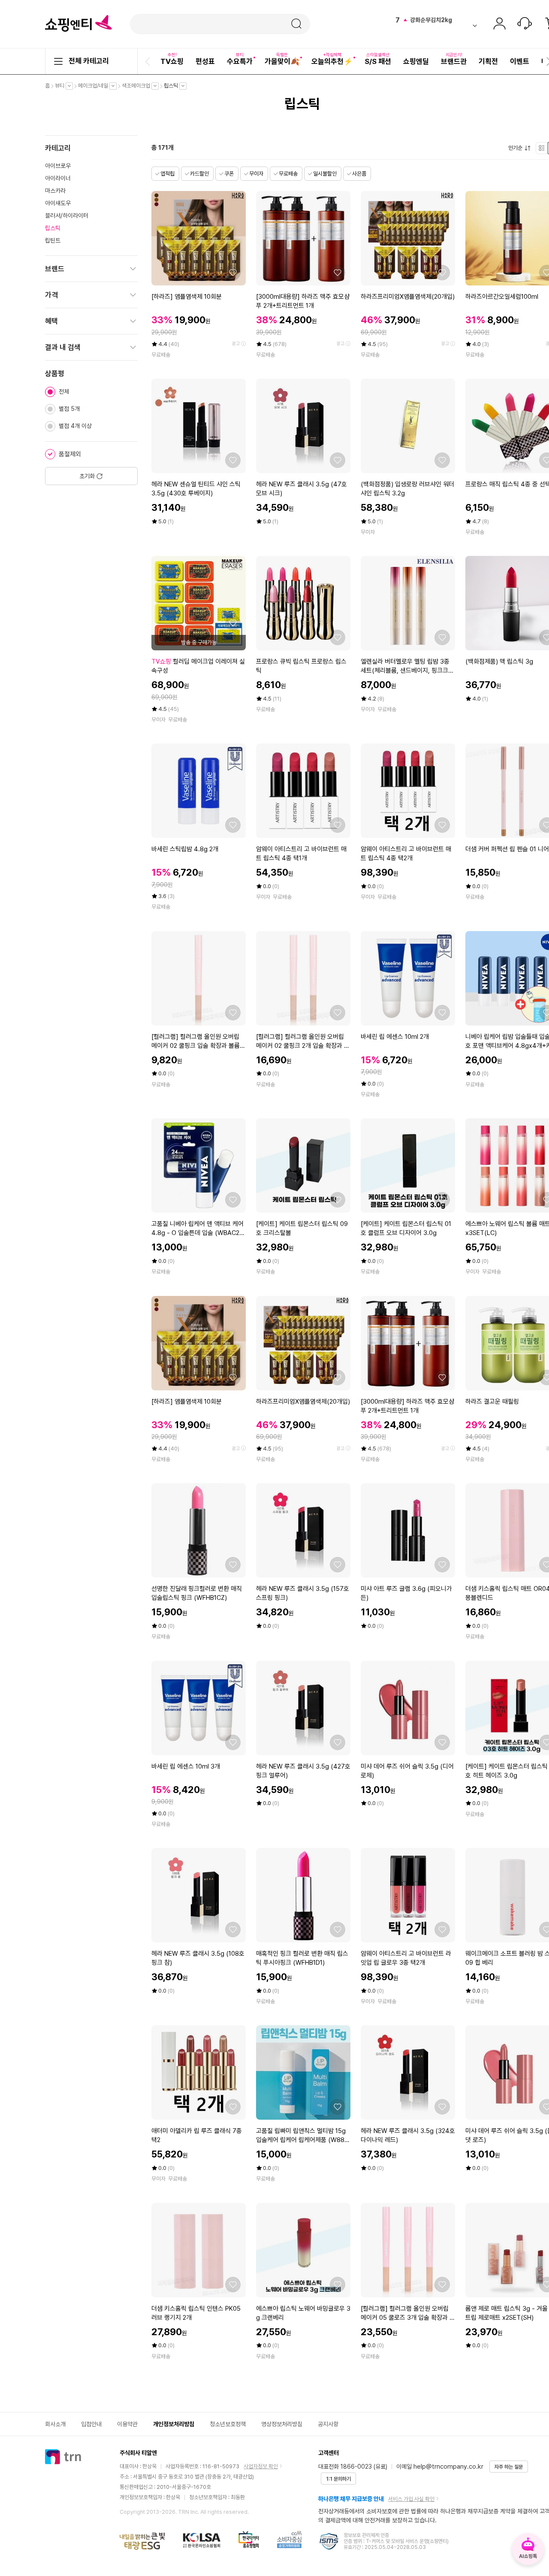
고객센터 (525, 24)
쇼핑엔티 (78, 24)
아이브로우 (58, 166)
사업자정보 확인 (261, 2466)
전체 (64, 391)
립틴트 (53, 240)
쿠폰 (229, 174)
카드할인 (199, 174)
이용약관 (127, 2424)
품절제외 (70, 454)
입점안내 (91, 2424)
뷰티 (62, 86)
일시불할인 (325, 174)
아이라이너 (58, 178)
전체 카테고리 (89, 61)
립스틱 (173, 86)
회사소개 (55, 2424)
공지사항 (328, 2424)
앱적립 (167, 174)
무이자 (256, 174)
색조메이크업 (138, 86)
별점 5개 (69, 409)
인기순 (517, 148)
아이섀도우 (58, 203)
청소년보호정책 (228, 2424)
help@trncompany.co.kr (448, 2467)
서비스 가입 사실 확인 (411, 2499)
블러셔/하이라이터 (67, 215)
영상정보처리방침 (282, 2424)
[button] (149, 61)
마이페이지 (499, 24)
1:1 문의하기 (338, 2479)
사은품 (359, 174)
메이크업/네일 (95, 86)
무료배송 (288, 174)
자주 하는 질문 (509, 2467)
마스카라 (55, 191)
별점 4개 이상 (75, 426)
